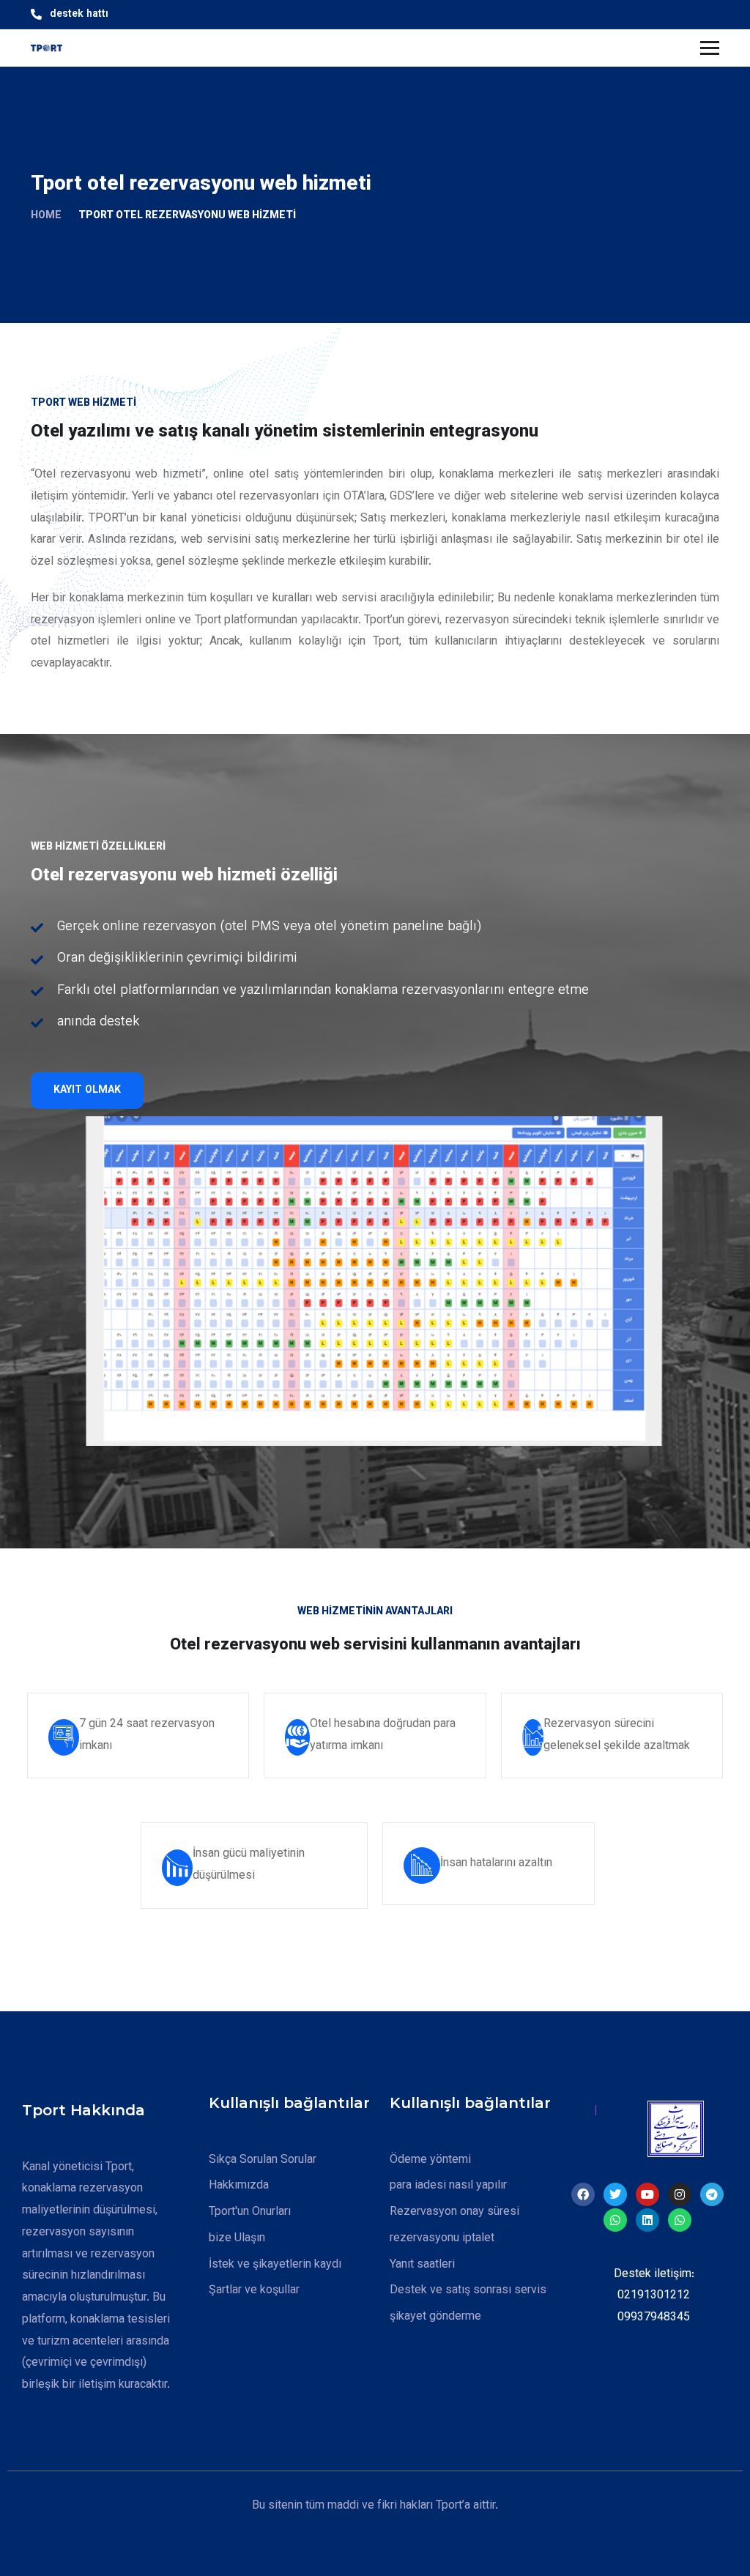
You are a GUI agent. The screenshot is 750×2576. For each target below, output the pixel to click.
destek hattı (79, 15)
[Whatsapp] (615, 2220)
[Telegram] (712, 2194)
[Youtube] (647, 2194)
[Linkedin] (647, 2220)
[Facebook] (583, 2194)
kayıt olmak (87, 1091)
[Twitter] (615, 2194)
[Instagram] (680, 2194)
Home (46, 216)
